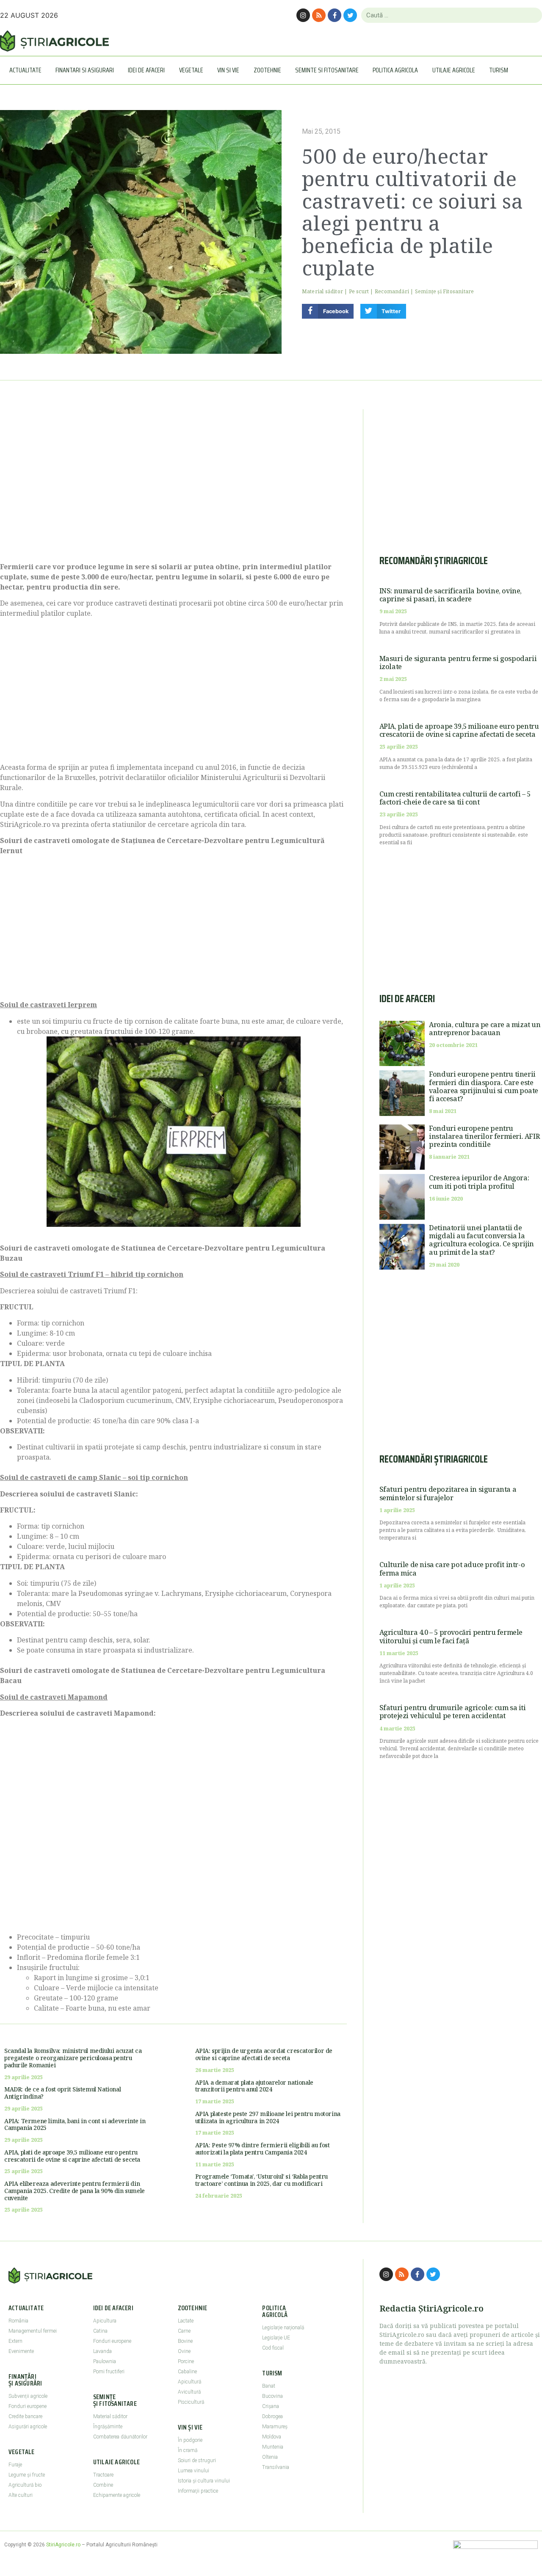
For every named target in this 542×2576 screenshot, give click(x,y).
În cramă (188, 2450)
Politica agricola (395, 70)
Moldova (272, 2437)
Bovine (185, 2341)
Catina (100, 2331)
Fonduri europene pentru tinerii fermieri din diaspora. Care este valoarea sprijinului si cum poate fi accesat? (484, 1086)
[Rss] (319, 15)
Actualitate (25, 70)
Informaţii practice (198, 2491)
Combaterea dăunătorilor (120, 2437)
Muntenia (273, 2447)
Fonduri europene (28, 2406)
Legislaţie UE (276, 2338)
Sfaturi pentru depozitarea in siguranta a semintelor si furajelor (448, 1493)
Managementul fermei (33, 2331)
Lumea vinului (194, 2471)
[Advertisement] (173, 481)
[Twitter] (350, 15)
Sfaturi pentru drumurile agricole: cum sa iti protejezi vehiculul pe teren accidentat (453, 1712)
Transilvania (276, 2467)
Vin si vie (228, 70)
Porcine (186, 2361)
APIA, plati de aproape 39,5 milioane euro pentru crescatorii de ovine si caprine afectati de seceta (72, 2156)
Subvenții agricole (28, 2396)
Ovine (184, 2351)
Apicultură (189, 2382)
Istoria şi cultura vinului (204, 2481)
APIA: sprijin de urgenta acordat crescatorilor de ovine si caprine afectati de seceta (264, 2054)
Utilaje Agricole (454, 70)
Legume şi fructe (27, 2475)
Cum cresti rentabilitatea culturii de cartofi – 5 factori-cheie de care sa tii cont (455, 798)
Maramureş (275, 2427)
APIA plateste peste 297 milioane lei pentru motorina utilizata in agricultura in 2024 (268, 2117)
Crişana (271, 2406)
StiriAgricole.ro (63, 2545)
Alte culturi (21, 2495)
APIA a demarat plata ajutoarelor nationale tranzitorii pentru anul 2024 (254, 2086)
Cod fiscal (273, 2348)
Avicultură (189, 2392)
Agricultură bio (25, 2485)
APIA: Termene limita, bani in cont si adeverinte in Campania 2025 (75, 2124)
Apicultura (105, 2321)
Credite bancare (25, 2416)
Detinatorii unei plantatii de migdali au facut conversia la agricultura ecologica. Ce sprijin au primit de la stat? (481, 1240)
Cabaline (187, 2372)
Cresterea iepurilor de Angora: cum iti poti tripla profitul (479, 1182)
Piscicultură (191, 2402)
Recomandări (392, 291)
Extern (15, 2341)
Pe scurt (359, 291)
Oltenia (270, 2457)
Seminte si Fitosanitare (327, 70)
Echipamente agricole (117, 2495)
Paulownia (105, 2361)
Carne (184, 2331)
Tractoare (103, 2475)
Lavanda (102, 2351)
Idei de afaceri (146, 70)
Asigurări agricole (28, 2427)
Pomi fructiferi (109, 2372)
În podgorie (190, 2440)
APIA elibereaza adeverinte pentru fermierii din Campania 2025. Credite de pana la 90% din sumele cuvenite (75, 2191)
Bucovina (272, 2396)
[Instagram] (303, 15)
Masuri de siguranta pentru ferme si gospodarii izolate (458, 663)
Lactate (186, 2321)
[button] (328, 311)
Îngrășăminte (108, 2427)
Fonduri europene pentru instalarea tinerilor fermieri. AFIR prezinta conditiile (484, 1136)
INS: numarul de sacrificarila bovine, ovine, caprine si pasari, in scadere (451, 595)
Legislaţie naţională (283, 2328)
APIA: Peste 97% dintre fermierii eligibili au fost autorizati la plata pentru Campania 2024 (263, 2149)
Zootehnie (267, 70)
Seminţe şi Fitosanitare (445, 291)
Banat (269, 2386)
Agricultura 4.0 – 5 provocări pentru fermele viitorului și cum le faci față (451, 1636)
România (18, 2321)
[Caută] (532, 15)
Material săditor (322, 291)
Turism (499, 70)
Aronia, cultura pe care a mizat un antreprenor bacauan (485, 1029)
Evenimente (21, 2351)
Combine (103, 2485)
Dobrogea (272, 2416)
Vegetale (191, 70)
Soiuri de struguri (197, 2460)
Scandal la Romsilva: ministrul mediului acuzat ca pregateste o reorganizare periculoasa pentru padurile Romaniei (73, 2058)
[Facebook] (335, 15)
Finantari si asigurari (85, 70)
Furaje (15, 2465)
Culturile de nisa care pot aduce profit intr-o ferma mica (452, 1569)
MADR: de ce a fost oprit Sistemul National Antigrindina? (62, 2093)
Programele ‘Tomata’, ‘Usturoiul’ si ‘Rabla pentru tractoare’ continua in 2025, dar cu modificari (261, 2180)
